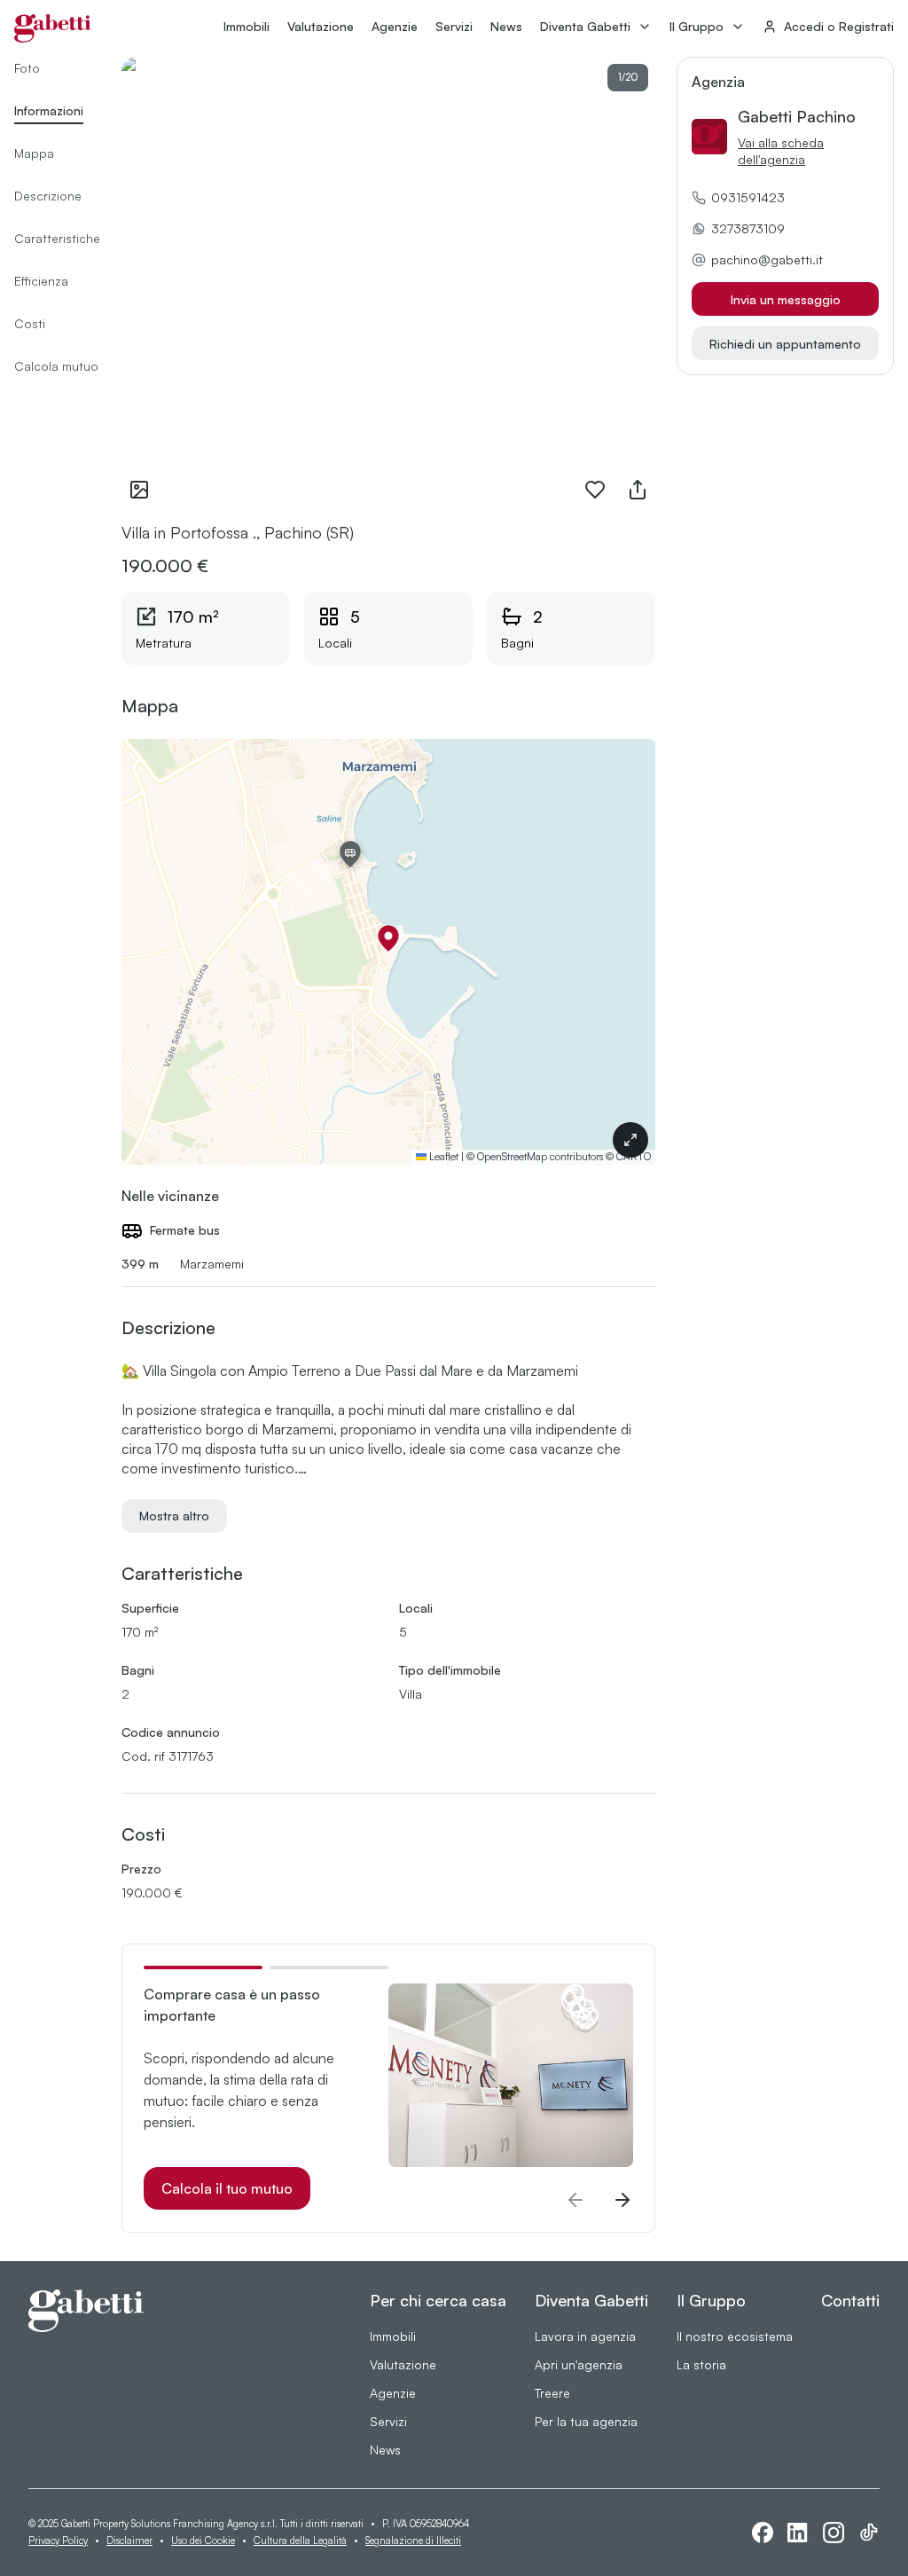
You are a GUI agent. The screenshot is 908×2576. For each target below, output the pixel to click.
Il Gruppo (697, 26)
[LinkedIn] (798, 2533)
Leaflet (442, 1156)
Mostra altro (174, 1516)
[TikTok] (869, 2533)
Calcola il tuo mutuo (227, 2188)
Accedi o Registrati (839, 26)
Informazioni (49, 110)
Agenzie (395, 26)
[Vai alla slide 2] (329, 1967)
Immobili (247, 26)
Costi (30, 323)
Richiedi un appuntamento (785, 344)
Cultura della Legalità (300, 2541)
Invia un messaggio (786, 299)
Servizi (454, 26)
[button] (388, 939)
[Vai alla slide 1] (203, 1967)
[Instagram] (834, 2533)
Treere (552, 2393)
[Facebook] (763, 2533)
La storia (701, 2364)
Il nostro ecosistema (735, 2336)
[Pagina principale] (53, 28)
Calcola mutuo (56, 366)
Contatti (850, 2300)
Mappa (34, 153)
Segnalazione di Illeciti (413, 2541)
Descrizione (48, 196)
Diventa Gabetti (585, 26)
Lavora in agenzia (585, 2336)
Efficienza (41, 281)
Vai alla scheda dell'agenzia (781, 151)
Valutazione (321, 26)
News (506, 26)
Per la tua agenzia (586, 2421)
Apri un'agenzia (579, 2364)
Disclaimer (129, 2541)
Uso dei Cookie (203, 2541)
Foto (27, 68)
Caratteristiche (57, 238)
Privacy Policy (58, 2541)
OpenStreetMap (512, 1156)
